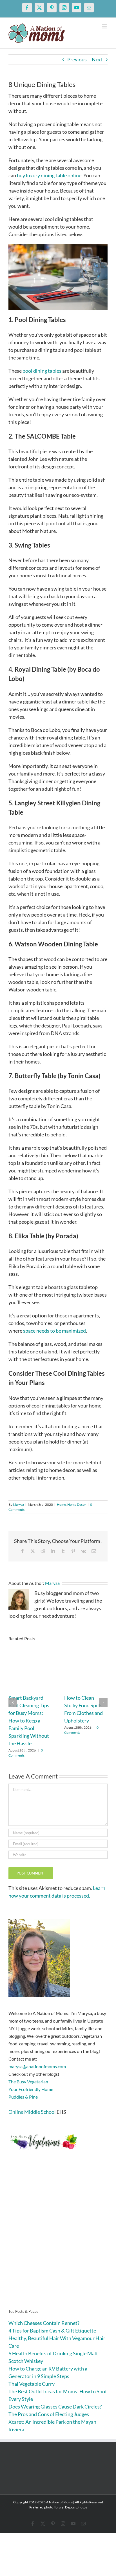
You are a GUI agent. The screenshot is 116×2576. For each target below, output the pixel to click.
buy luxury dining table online (49, 175)
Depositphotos (76, 2507)
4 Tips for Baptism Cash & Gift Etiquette (52, 2331)
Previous (77, 59)
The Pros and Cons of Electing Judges (49, 2414)
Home (61, 1504)
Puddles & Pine (23, 2097)
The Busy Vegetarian (28, 2082)
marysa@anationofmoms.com (37, 2066)
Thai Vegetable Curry (32, 2384)
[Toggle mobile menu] (105, 26)
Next (97, 59)
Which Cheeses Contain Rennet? (44, 2323)
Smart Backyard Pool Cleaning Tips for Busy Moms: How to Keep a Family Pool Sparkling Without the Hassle (29, 1721)
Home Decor (77, 1504)
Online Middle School (32, 2112)
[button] (13, 1703)
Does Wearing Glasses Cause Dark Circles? (55, 2407)
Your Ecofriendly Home (31, 2089)
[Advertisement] (58, 2238)
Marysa (18, 1504)
